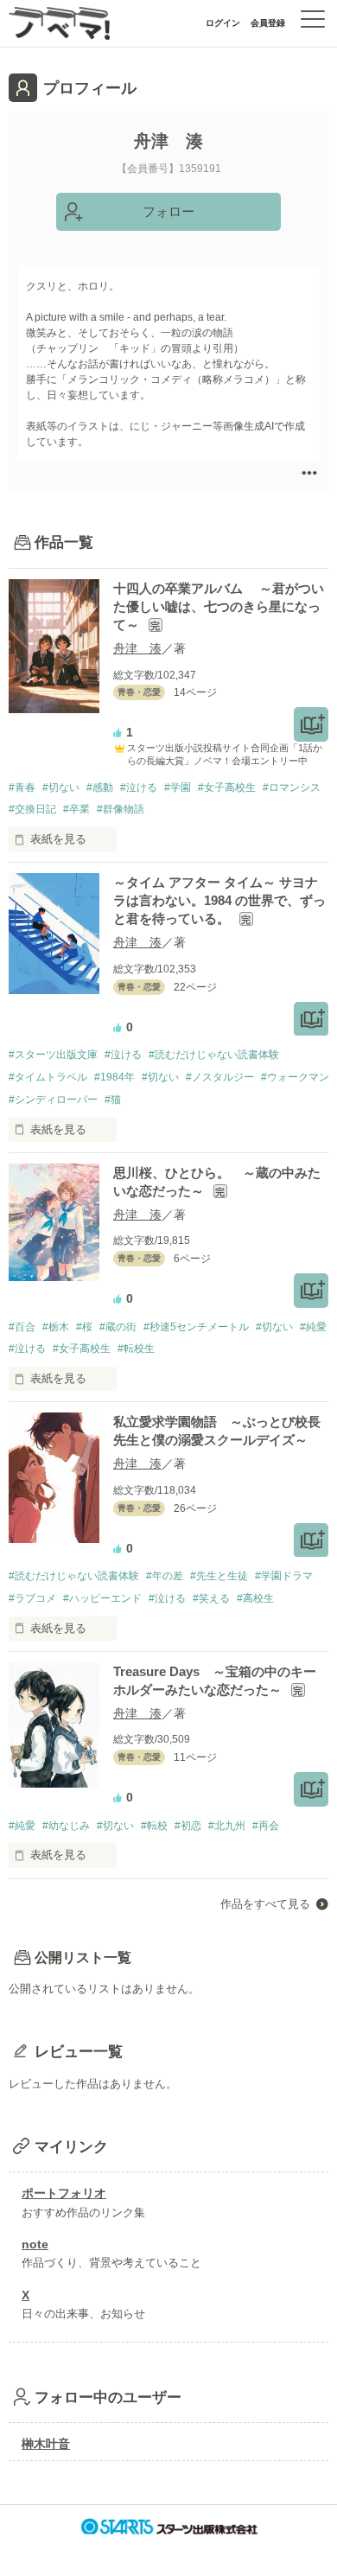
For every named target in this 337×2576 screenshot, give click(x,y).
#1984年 (114, 1077)
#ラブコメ (32, 1598)
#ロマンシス (292, 787)
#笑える (211, 1598)
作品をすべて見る (265, 1904)
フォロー (168, 211)
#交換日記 (32, 809)
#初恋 (188, 1826)
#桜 (84, 1327)
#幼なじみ (66, 1826)
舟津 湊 (137, 648)
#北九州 (227, 1826)
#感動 (100, 787)
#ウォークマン (295, 1077)
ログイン (223, 23)
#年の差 (165, 1576)
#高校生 (255, 1598)
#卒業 (76, 809)
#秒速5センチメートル (196, 1327)
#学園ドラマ (284, 1576)
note (35, 2244)
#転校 (154, 1826)
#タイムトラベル (48, 1077)
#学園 (178, 787)
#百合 (22, 1327)
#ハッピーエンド (102, 1598)
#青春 (22, 787)
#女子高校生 (227, 787)
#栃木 (56, 1327)
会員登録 (268, 23)
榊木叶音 (46, 2444)
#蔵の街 (118, 1327)
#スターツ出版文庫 (53, 1055)
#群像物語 (121, 809)
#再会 (266, 1826)
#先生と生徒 (219, 1576)
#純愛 (313, 1327)
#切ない (61, 787)
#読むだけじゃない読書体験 (214, 1055)
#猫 (113, 1100)
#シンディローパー (53, 1100)
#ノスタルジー (220, 1077)
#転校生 (136, 1349)
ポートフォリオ (64, 2193)
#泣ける (139, 787)
